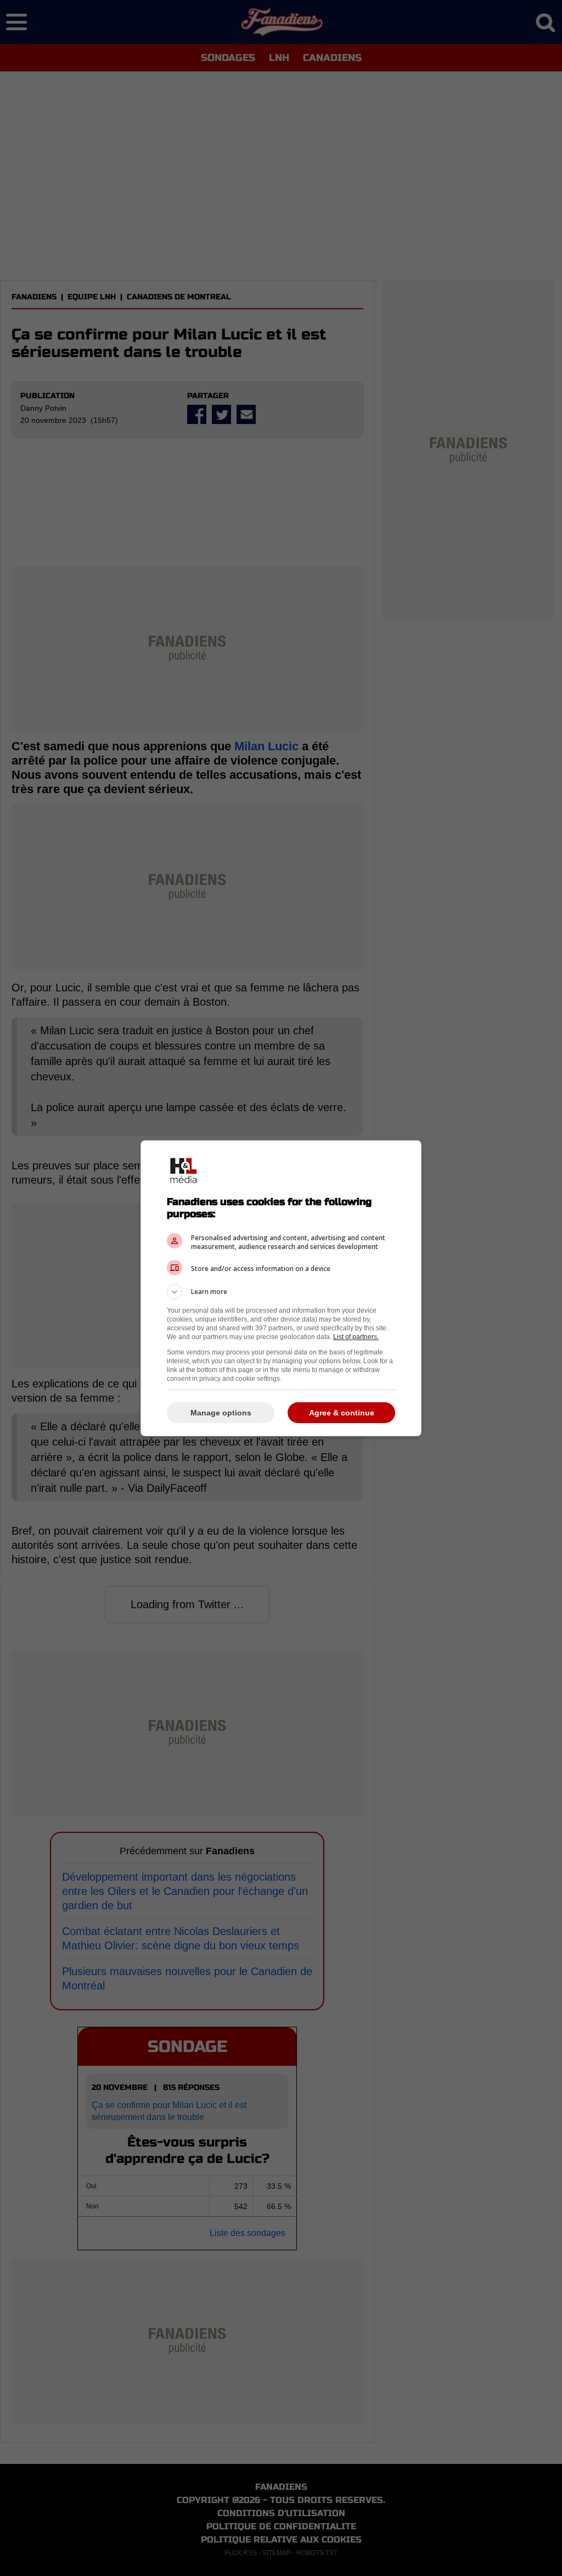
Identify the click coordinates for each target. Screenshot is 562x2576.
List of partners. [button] (356, 1337)
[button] (281, 1292)
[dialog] (281, 1288)
